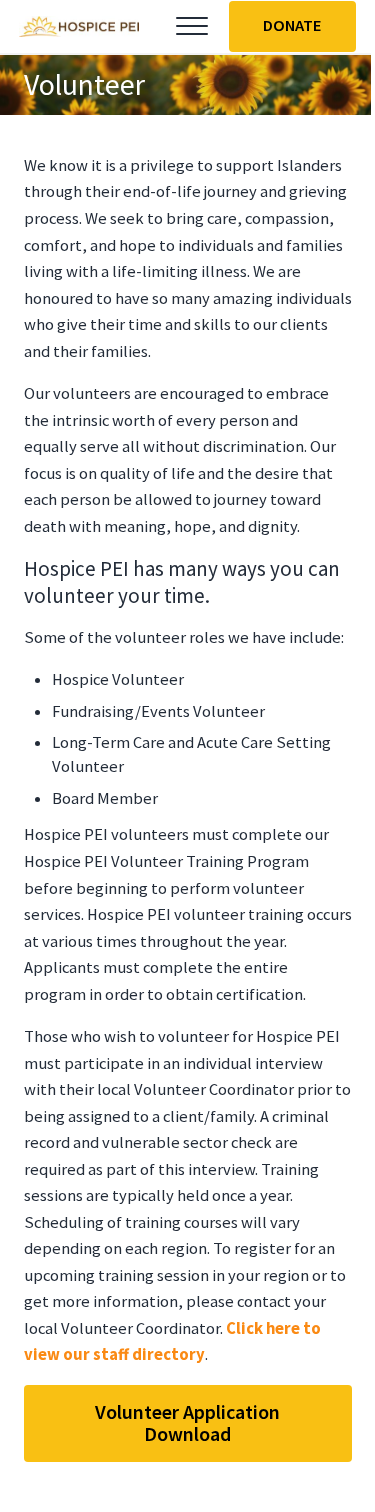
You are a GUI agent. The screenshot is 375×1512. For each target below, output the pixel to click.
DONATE (292, 26)
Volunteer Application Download (187, 1422)
